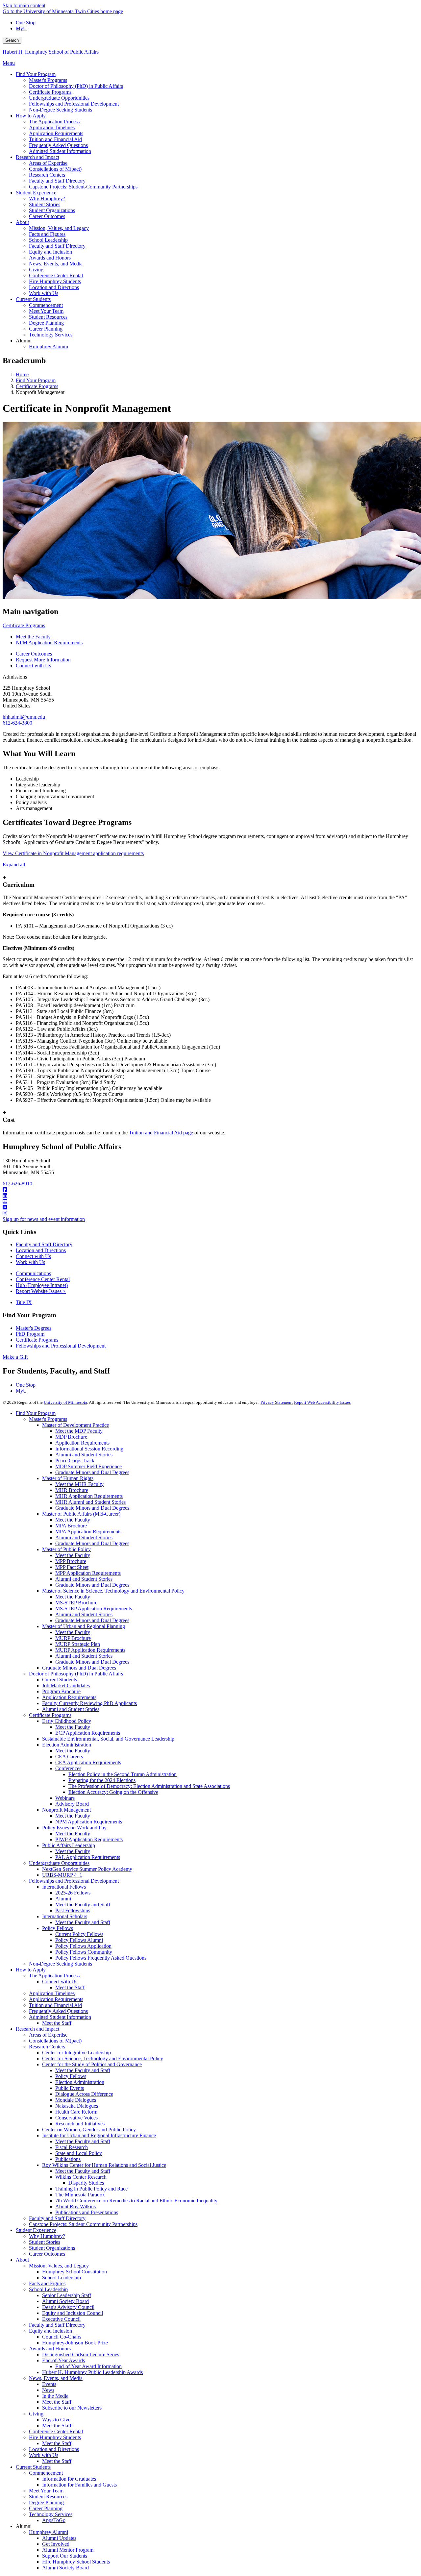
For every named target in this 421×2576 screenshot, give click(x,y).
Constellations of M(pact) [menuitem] (55, 169)
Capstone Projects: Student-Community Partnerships (83, 2224)
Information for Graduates (69, 2479)
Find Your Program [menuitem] (36, 74)
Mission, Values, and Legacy (59, 2266)
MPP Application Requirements (88, 1573)
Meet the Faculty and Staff (83, 1905)
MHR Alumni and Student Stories (90, 1502)
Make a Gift (15, 1357)
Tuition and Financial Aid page (161, 1133)
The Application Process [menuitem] (54, 122)
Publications (68, 2159)
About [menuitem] (22, 222)
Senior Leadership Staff (67, 2295)
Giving (36, 2414)
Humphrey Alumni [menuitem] (49, 347)
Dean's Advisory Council (68, 2307)
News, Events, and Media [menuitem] (56, 264)
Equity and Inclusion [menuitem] (50, 252)
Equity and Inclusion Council (73, 2313)
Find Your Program (36, 380)
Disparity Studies (86, 2183)
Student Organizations (52, 2248)
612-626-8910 (17, 1184)
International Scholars (65, 1916)
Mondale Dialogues (76, 2100)
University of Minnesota (65, 1402)
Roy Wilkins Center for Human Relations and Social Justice (104, 2165)
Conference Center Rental (43, 1279)
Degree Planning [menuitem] (46, 323)
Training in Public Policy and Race (91, 2189)
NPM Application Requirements (49, 643)
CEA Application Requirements (88, 1762)
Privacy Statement (277, 1402)
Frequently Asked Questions (58, 2011)
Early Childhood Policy (67, 1721)
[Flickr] (210, 1207)
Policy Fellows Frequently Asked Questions (101, 1958)
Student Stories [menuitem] (45, 204)
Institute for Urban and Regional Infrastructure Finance (99, 2135)
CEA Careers (69, 1757)
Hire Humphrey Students (55, 2437)
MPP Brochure (71, 1561)
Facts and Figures (47, 2283)
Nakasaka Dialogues (77, 2106)
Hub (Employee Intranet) (42, 1285)
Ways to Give (56, 2420)
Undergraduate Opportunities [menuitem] (59, 98)
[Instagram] (210, 1213)
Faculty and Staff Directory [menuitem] (57, 181)
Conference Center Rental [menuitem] (56, 275)
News (48, 2390)
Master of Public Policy (66, 1549)
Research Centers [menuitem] (47, 175)
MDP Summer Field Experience (88, 1466)
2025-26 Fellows (73, 1893)
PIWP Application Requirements (89, 1839)
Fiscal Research (72, 2147)
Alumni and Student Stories (84, 1455)
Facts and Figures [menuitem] (47, 234)
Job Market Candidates (66, 1685)
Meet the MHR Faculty (79, 1484)
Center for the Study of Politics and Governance (92, 2064)
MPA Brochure (71, 1526)
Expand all (14, 865)
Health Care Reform (76, 2112)
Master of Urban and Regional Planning (84, 1626)
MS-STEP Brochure (76, 1603)
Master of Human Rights (68, 1478)
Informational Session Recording (89, 1449)
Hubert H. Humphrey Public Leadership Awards (92, 2372)
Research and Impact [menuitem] (37, 157)
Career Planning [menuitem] (46, 329)
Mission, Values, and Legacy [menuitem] (59, 228)
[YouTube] (210, 1201)
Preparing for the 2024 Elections (102, 1780)
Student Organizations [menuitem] (52, 210)
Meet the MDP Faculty (79, 1431)
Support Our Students (65, 2556)
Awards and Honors (50, 2349)
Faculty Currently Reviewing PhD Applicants (89, 1703)
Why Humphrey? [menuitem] (47, 198)
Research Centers (47, 2047)
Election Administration (67, 1745)
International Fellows (64, 1887)
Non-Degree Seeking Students (61, 1964)
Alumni (63, 1899)
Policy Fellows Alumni (79, 1940)
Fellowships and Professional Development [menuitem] (74, 104)
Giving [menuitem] (36, 270)
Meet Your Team (46, 2491)
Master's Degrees (34, 1328)
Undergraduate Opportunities (59, 1863)
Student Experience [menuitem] (36, 193)
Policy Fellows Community (84, 1952)
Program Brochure (61, 1691)
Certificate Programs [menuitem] (50, 92)
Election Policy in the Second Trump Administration (123, 1774)
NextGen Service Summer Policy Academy (87, 1869)
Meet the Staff (70, 1987)
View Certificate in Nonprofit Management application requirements (73, 853)
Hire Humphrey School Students (76, 2562)
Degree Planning (46, 2502)
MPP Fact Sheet (72, 1567)
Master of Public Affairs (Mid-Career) (81, 1514)
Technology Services (51, 2514)
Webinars (65, 1798)
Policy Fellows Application (83, 1946)
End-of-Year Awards (63, 2360)
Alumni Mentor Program (68, 2550)
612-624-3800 (17, 723)
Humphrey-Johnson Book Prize (75, 2343)
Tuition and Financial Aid (55, 2005)
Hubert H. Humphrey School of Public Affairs (51, 52)
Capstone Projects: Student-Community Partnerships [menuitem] (83, 187)
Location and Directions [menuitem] (54, 287)
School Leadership (62, 2278)
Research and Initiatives (80, 2124)
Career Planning (46, 2508)
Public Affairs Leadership (69, 1845)
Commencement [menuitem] (46, 305)
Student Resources (48, 2497)
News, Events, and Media (56, 2378)
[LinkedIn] (210, 1196)
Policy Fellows (58, 1928)
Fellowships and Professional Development (61, 1346)
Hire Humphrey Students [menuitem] (55, 281)
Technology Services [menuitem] (51, 335)
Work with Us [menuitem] (44, 293)
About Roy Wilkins (75, 2206)
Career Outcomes (34, 654)
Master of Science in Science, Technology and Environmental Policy (113, 1591)
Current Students (60, 1680)
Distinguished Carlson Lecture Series (81, 2354)
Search (12, 40)
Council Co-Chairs (62, 2337)
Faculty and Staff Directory (44, 1244)
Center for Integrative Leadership (76, 2053)
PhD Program (30, 1334)
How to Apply (31, 1970)
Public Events (70, 2088)
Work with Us (30, 1262)
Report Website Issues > (41, 1291)
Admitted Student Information (60, 2017)
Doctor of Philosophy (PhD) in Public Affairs (76, 1674)
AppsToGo (54, 2520)
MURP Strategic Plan (78, 1644)
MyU (21, 28)
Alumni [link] (24, 341)
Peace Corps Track (75, 1461)
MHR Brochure (72, 1490)
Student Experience (36, 2230)
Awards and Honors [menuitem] (50, 258)
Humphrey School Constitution (74, 2272)
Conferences (68, 1768)
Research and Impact (37, 2029)
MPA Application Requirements (88, 1532)
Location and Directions (41, 1250)
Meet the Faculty (33, 637)
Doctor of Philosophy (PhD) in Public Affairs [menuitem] (76, 86)
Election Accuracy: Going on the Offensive (113, 1792)
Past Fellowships (73, 1910)
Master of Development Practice (75, 1425)
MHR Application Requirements (89, 1496)
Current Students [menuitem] (33, 299)
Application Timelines (52, 1993)
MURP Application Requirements (90, 1650)
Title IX (24, 1302)
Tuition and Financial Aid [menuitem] (55, 139)
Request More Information (43, 660)
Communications (33, 1273)
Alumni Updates (59, 2538)
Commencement (46, 2473)
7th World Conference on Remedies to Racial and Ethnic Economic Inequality (136, 2201)
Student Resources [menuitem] (48, 317)
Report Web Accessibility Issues (322, 1402)
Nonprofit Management (66, 1810)
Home (22, 374)
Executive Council (61, 2319)
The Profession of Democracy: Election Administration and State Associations (149, 1786)
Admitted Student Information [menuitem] (60, 151)
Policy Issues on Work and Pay (74, 1828)
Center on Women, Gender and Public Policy (89, 2130)
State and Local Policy (79, 2153)
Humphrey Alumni (49, 2532)
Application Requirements (82, 1443)
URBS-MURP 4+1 (62, 1875)
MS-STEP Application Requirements (94, 1609)
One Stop (26, 23)
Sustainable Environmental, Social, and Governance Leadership (108, 1739)
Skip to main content (24, 5)
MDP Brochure (71, 1437)
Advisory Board (72, 1804)
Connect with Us (33, 666)
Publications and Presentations (87, 2212)
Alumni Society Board (65, 2301)
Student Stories (45, 2242)
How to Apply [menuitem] (31, 116)
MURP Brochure (73, 1638)
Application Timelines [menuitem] (52, 127)
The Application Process (54, 1976)
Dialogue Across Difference (84, 2094)
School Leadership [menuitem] (48, 240)
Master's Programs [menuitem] (48, 80)
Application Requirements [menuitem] (56, 133)
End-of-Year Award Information (88, 2366)
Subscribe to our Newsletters (72, 2408)
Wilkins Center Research (81, 2177)
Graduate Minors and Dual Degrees (92, 1472)
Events (49, 2384)
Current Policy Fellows (79, 1934)
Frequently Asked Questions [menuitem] (58, 145)
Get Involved (56, 2544)
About (22, 2260)
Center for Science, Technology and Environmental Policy (103, 2058)
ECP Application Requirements (88, 1733)
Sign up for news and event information (44, 1219)
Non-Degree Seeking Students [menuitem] (61, 110)
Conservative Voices (76, 2118)
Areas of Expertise (48, 2035)
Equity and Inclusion (50, 2331)
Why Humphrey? (47, 2236)
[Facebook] (210, 1190)
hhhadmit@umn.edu (24, 717)
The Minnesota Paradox (80, 2195)
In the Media (55, 2396)
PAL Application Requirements (88, 1857)
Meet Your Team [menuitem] (46, 311)
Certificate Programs (37, 386)
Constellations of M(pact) (55, 2041)
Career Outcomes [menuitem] (47, 216)
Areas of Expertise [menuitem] (48, 163)
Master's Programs (48, 1419)
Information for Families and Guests (79, 2485)
